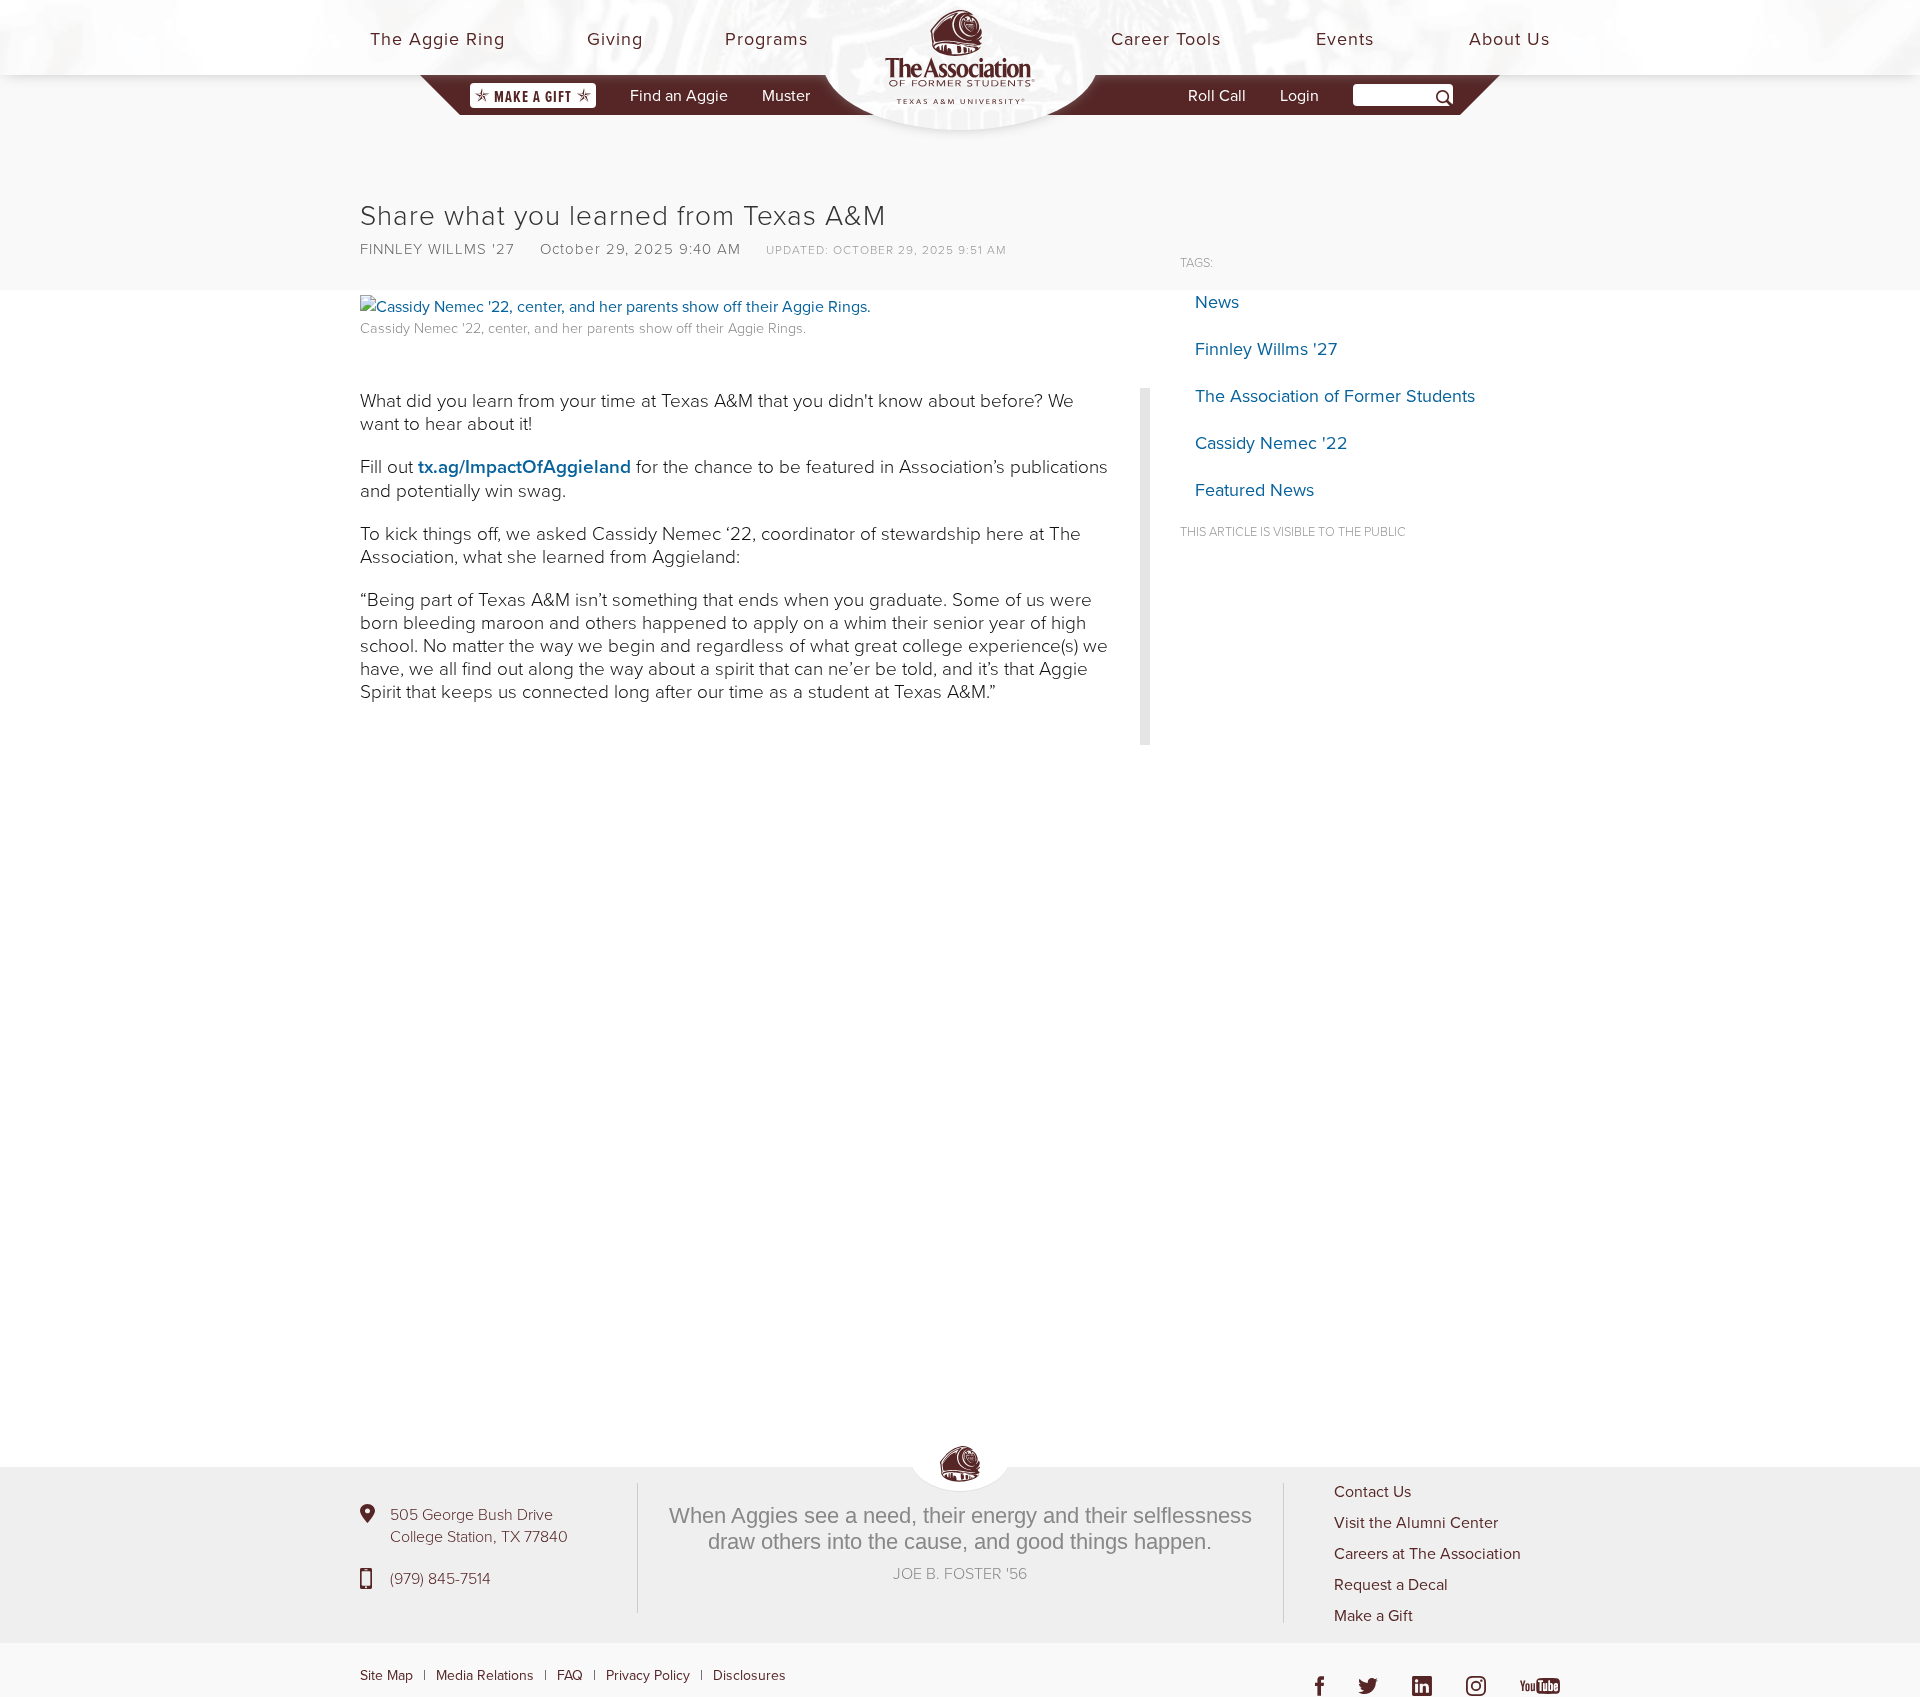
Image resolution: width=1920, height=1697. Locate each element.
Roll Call (1217, 95)
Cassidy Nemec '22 (1271, 442)
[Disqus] (755, 1060)
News (1217, 301)
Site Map (386, 1675)
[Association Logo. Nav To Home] (960, 57)
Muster (786, 95)
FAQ (570, 1675)
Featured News (1254, 489)
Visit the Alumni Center (1416, 1522)
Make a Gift (533, 96)
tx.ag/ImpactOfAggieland (524, 466)
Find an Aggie (679, 95)
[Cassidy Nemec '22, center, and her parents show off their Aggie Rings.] (615, 304)
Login (1299, 95)
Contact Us (1372, 1491)
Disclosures (749, 1675)
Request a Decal (1391, 1584)
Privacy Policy (648, 1675)
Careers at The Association (1427, 1553)
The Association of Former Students (1335, 395)
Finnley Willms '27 (1266, 348)
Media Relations (485, 1675)
